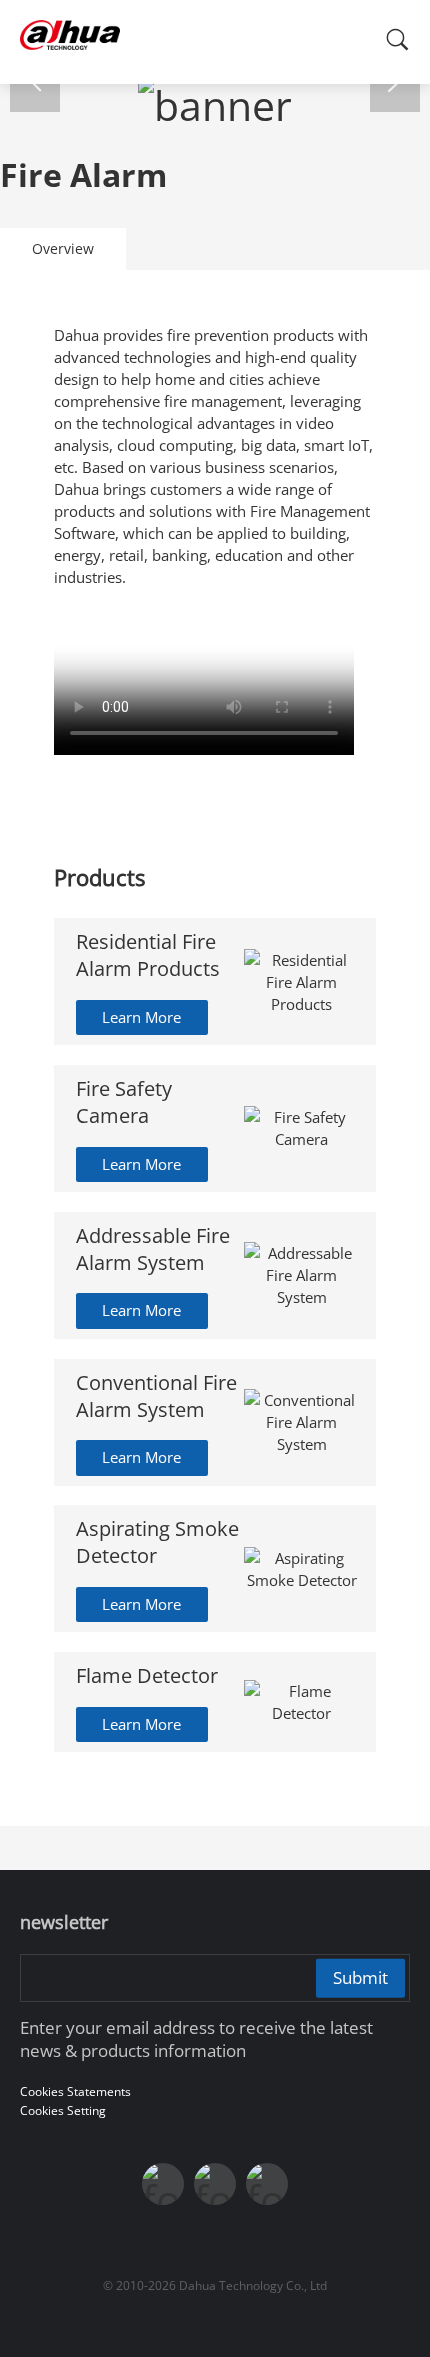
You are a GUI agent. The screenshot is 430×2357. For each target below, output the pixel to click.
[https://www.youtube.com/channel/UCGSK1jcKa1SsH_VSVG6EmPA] (215, 2184)
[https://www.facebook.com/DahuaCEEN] (163, 2184)
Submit (360, 1977)
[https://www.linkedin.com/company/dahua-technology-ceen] (267, 2184)
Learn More (141, 1017)
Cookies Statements (75, 2091)
